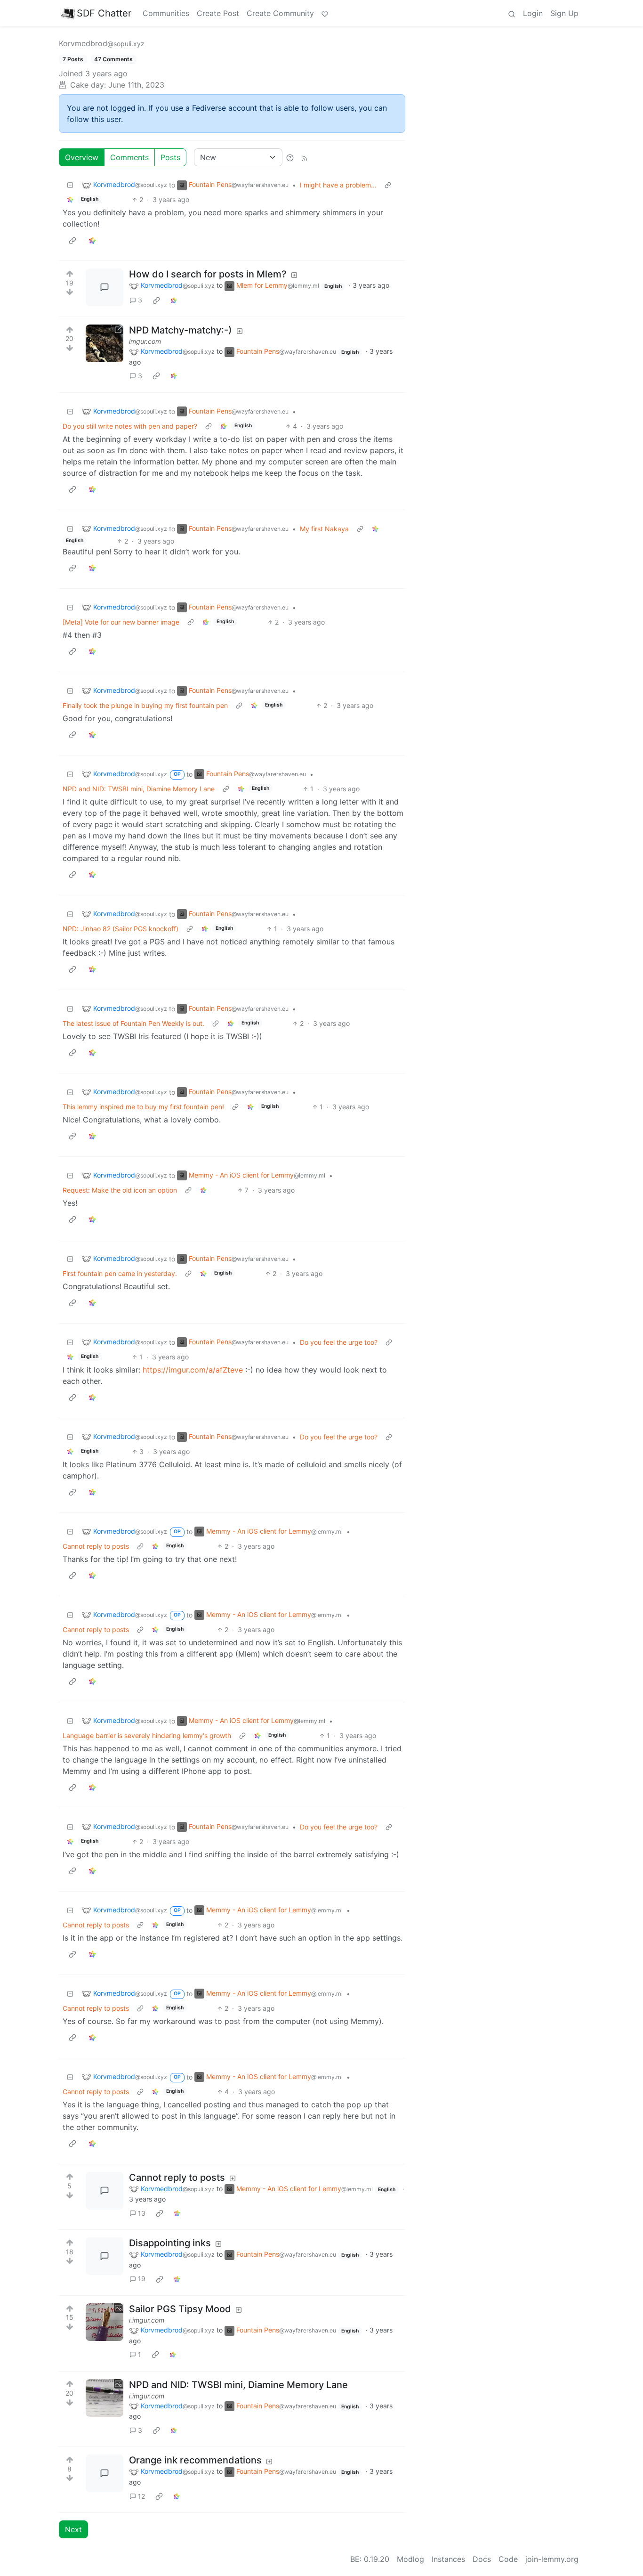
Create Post (218, 13)
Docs (482, 2559)
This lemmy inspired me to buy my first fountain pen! (143, 1107)
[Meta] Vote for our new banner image (121, 622)
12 (141, 2496)
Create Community (280, 13)
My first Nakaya (324, 529)
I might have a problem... (338, 185)
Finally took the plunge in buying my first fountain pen (145, 705)
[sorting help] (290, 157)
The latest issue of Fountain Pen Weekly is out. (133, 1023)
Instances (448, 2559)
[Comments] (104, 287)
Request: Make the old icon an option (120, 1190)
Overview (82, 157)
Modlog (410, 2559)
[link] (70, 199)
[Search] (512, 13)
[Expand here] (104, 2322)
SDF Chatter (104, 13)
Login (533, 13)
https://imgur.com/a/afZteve (193, 1370)
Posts (170, 157)
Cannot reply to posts (96, 1546)
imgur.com (145, 341)
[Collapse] (70, 185)
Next (73, 2529)
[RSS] (305, 157)
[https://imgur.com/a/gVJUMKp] (104, 343)
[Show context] (388, 185)
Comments (129, 157)
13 (142, 2213)
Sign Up (564, 13)
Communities (166, 13)
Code (508, 2559)
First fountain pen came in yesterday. (120, 1273)
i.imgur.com (147, 2320)
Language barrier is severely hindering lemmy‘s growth (147, 1735)
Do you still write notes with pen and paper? (130, 426)
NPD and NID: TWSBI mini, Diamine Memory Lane (139, 789)
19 (142, 2279)
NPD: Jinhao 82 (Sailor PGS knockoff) (121, 929)
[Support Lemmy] (325, 13)
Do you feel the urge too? (339, 1342)
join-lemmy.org (552, 2559)
